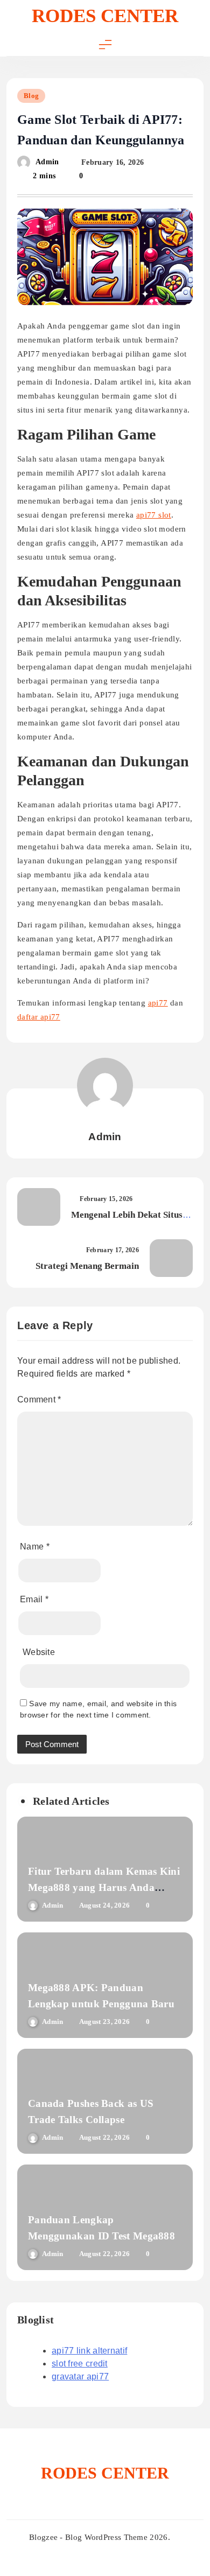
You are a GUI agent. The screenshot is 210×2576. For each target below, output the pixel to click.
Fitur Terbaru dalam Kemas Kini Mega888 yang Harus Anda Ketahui (104, 1887)
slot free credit (80, 2364)
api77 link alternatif (89, 2351)
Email (34, 1599)
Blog (31, 96)
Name (35, 1547)
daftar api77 (39, 1017)
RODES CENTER (105, 16)
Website (39, 1652)
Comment (39, 1399)
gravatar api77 (80, 2376)
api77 (158, 1003)
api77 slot (154, 515)
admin (47, 162)
